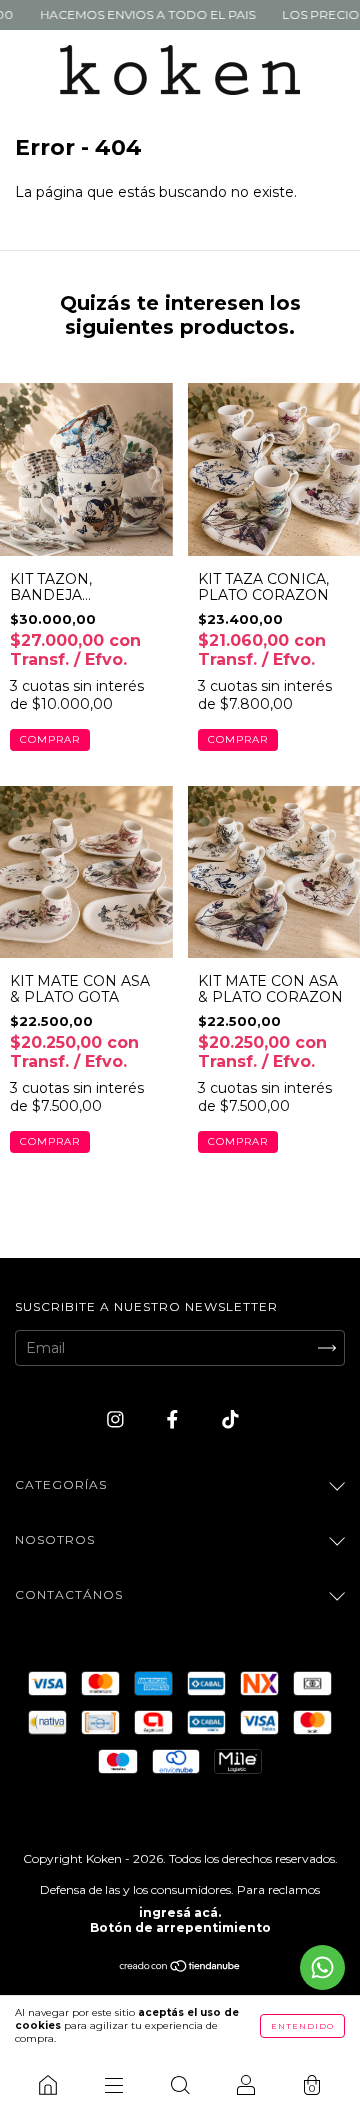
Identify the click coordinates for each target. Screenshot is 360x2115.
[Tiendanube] (180, 1968)
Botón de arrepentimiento (180, 1927)
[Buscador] (180, 2085)
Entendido (302, 2026)
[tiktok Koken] (230, 1420)
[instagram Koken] (117, 1420)
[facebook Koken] (174, 1420)
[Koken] (48, 2085)
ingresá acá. (180, 1912)
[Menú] (114, 2085)
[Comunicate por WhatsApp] (322, 1967)
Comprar (50, 739)
